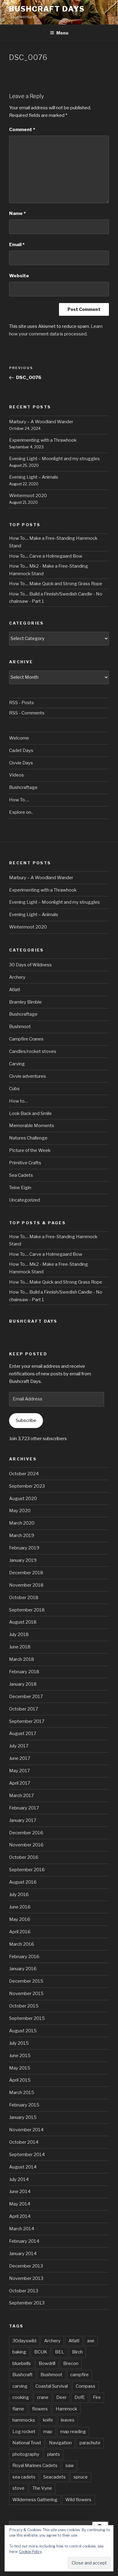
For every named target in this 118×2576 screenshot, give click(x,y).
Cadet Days (21, 750)
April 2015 (20, 2080)
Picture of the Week (30, 1150)
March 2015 (22, 2093)
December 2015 (26, 1981)
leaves (68, 2420)
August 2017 (23, 1733)
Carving (17, 1064)
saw (70, 2466)
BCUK (41, 2352)
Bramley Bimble (25, 1002)
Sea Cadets (21, 1175)
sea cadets (24, 2477)
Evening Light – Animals (34, 477)
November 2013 (26, 2278)
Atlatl (15, 990)
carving (20, 2386)
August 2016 (23, 1882)
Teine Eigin (20, 1188)
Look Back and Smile (30, 1113)
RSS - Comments (27, 713)
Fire (97, 2397)
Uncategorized (25, 1200)
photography (26, 2454)
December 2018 (26, 1573)
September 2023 (27, 1486)
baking (19, 2352)
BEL (60, 2352)
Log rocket (24, 2432)
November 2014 (26, 2130)
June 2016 (20, 1907)
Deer (61, 2397)
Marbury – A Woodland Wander (41, 422)
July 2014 (19, 2179)
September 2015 (27, 2018)
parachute (90, 2443)
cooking (21, 2397)
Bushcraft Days (47, 9)
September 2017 (27, 1721)
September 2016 (27, 1870)
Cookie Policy (30, 2552)
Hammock (66, 2409)
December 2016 (26, 1833)
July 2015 (19, 2043)
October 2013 (24, 2291)
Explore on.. (21, 812)
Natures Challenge (28, 1138)
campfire (79, 2375)
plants (54, 2454)
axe (91, 2341)
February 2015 (24, 2105)
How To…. (19, 800)
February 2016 (24, 1957)
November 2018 (26, 1585)
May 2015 (20, 2068)
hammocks (24, 2420)
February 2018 (24, 1672)
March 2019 (22, 1535)
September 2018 (27, 1610)
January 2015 (23, 2117)
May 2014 (20, 2204)
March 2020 (22, 1523)
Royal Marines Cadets (35, 2466)
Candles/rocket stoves (33, 1051)
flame (18, 2409)
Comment (22, 130)
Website (19, 276)
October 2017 (24, 1709)
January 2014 (23, 2254)
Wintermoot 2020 (28, 496)
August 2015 (23, 2031)
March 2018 (22, 1659)
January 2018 (23, 1684)
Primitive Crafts (25, 1163)
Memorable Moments (32, 1126)
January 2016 (23, 1969)
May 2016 (20, 1919)
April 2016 (20, 1932)
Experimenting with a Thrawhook (43, 440)
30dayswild (24, 2341)
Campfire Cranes (26, 1039)
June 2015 (20, 2056)
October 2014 (24, 2142)
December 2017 (26, 1697)
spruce (81, 2477)
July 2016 (19, 1895)
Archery (17, 977)
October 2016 (24, 1857)
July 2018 (19, 1634)
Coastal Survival (52, 2386)
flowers (40, 2409)
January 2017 (23, 1820)
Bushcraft (23, 2375)
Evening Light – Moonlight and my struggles (54, 459)
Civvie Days (21, 763)
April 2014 (20, 2216)
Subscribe (26, 1420)
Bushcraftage (23, 787)
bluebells (22, 2363)
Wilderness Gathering (35, 2500)
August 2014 (23, 2167)
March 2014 (22, 2229)
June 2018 (20, 1647)
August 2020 (23, 1499)
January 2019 (23, 1560)
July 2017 (19, 1746)
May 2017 (20, 1771)
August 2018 (23, 1622)
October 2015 (24, 2006)
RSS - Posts (21, 703)
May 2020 (20, 1511)
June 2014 (20, 2192)
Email (17, 245)
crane (43, 2397)
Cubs (14, 1089)
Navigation (60, 2443)
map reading (73, 2432)
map (48, 2432)
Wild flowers (78, 2500)
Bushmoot (20, 1027)
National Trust (27, 2443)
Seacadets (54, 2477)
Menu (62, 33)
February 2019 (24, 1548)
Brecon (71, 2363)
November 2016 (26, 1845)
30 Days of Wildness (30, 965)
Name (17, 213)
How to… (18, 1101)
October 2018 (24, 1598)
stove (18, 2488)
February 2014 (24, 2241)
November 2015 (26, 1994)
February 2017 (24, 1808)
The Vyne (42, 2488)
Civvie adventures (28, 1076)
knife (48, 2420)
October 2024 (24, 1474)
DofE (80, 2397)
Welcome (19, 738)
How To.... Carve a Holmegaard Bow (46, 556)
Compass (85, 2386)
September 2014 (27, 2155)
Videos (16, 775)
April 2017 (20, 1783)
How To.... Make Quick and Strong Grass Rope (56, 584)
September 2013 (27, 2303)
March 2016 (22, 1944)
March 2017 (21, 1796)
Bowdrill (47, 2363)
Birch (77, 2352)
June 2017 (20, 1758)
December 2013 (26, 2266)
